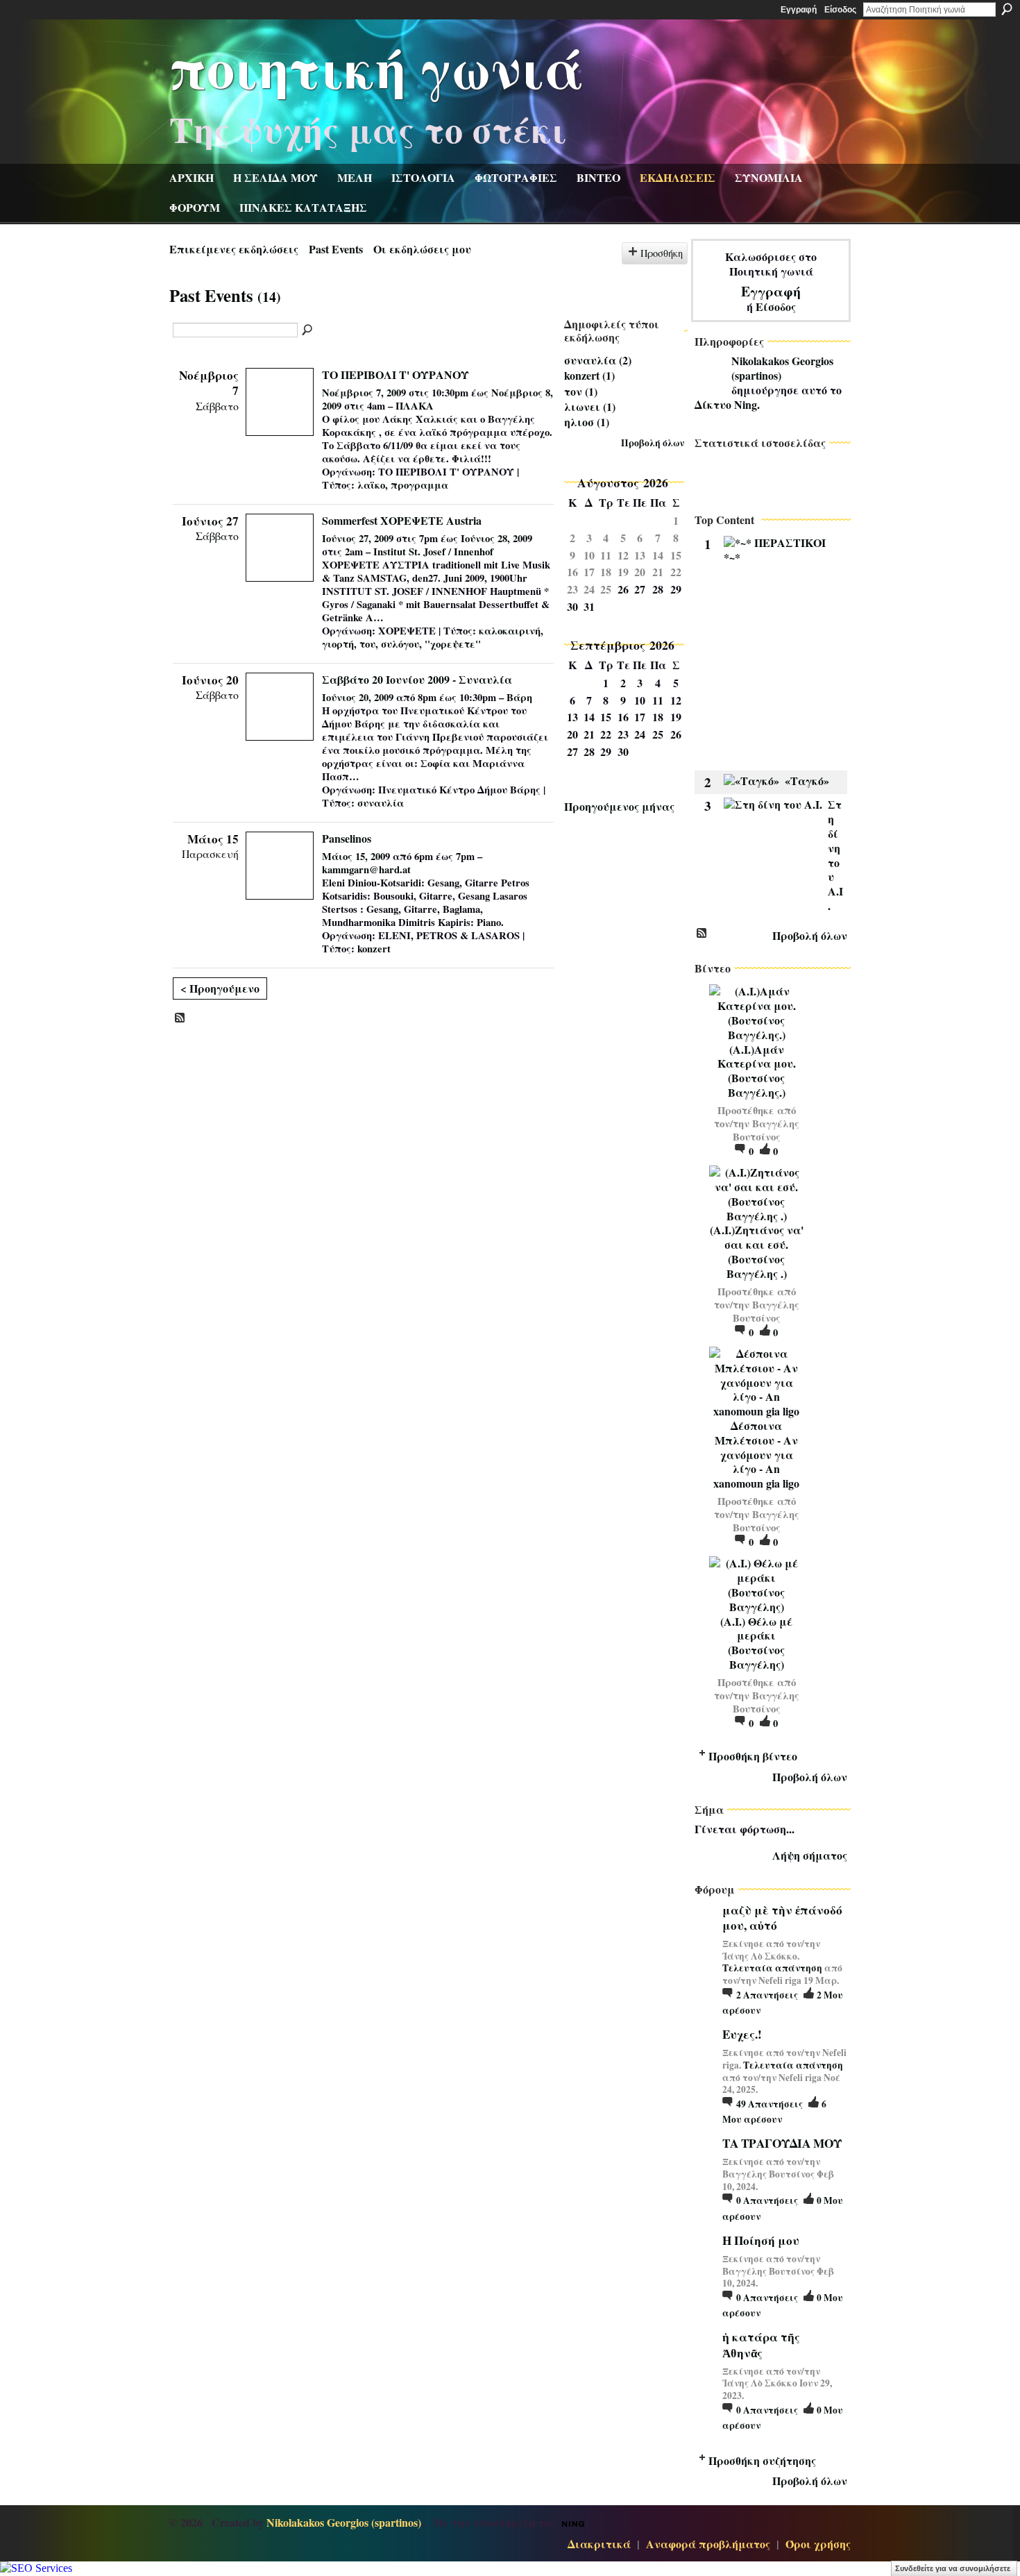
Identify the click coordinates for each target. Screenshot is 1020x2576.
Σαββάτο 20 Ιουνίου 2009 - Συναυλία (417, 679)
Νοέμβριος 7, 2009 (364, 393)
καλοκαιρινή (510, 631)
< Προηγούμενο (220, 988)
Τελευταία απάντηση (772, 1968)
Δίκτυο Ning (726, 404)
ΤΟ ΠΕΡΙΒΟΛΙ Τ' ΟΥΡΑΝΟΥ (396, 374)
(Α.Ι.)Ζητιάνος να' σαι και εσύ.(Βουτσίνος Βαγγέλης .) (757, 1251)
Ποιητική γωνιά (377, 67)
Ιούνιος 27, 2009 (358, 538)
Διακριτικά (599, 2544)
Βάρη (519, 697)
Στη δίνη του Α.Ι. (835, 855)
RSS (180, 1018)
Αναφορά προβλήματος (708, 2544)
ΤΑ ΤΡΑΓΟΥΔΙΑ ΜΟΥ (782, 2143)
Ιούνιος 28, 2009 (496, 538)
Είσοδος (840, 10)
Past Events (336, 249)
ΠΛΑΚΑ (415, 406)
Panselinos (347, 838)
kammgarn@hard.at (366, 869)
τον (573, 391)
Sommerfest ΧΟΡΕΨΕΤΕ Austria (402, 520)
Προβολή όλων (653, 443)
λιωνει (582, 406)
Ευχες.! (742, 2034)
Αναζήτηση (1007, 9)
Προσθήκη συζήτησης (762, 2460)
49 (770, 2104)
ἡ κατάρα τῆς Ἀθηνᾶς (761, 2345)
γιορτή (338, 644)
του (367, 644)
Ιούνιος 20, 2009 (358, 697)
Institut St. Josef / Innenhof (433, 552)
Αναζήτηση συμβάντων (308, 330)
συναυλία (381, 803)
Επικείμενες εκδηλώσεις (234, 249)
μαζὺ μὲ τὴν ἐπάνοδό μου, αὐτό (782, 1918)
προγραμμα (419, 485)
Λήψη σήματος (810, 1855)
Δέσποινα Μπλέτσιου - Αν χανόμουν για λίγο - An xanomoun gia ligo (756, 1454)
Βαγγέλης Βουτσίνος (766, 1130)
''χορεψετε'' (453, 644)
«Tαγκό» (807, 781)
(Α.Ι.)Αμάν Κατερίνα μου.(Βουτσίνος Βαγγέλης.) (757, 1071)
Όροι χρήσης (818, 2544)
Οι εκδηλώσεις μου (422, 249)
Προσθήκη (662, 253)
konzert (374, 949)
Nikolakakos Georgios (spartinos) (782, 368)
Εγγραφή (799, 10)
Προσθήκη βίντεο (753, 1756)
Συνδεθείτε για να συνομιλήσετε (953, 2568)
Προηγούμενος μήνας (619, 806)
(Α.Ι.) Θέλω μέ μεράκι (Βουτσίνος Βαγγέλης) (756, 1643)
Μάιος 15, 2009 (356, 856)
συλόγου (400, 644)
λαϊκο (371, 485)
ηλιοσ (579, 422)
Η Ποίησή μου (761, 2240)
